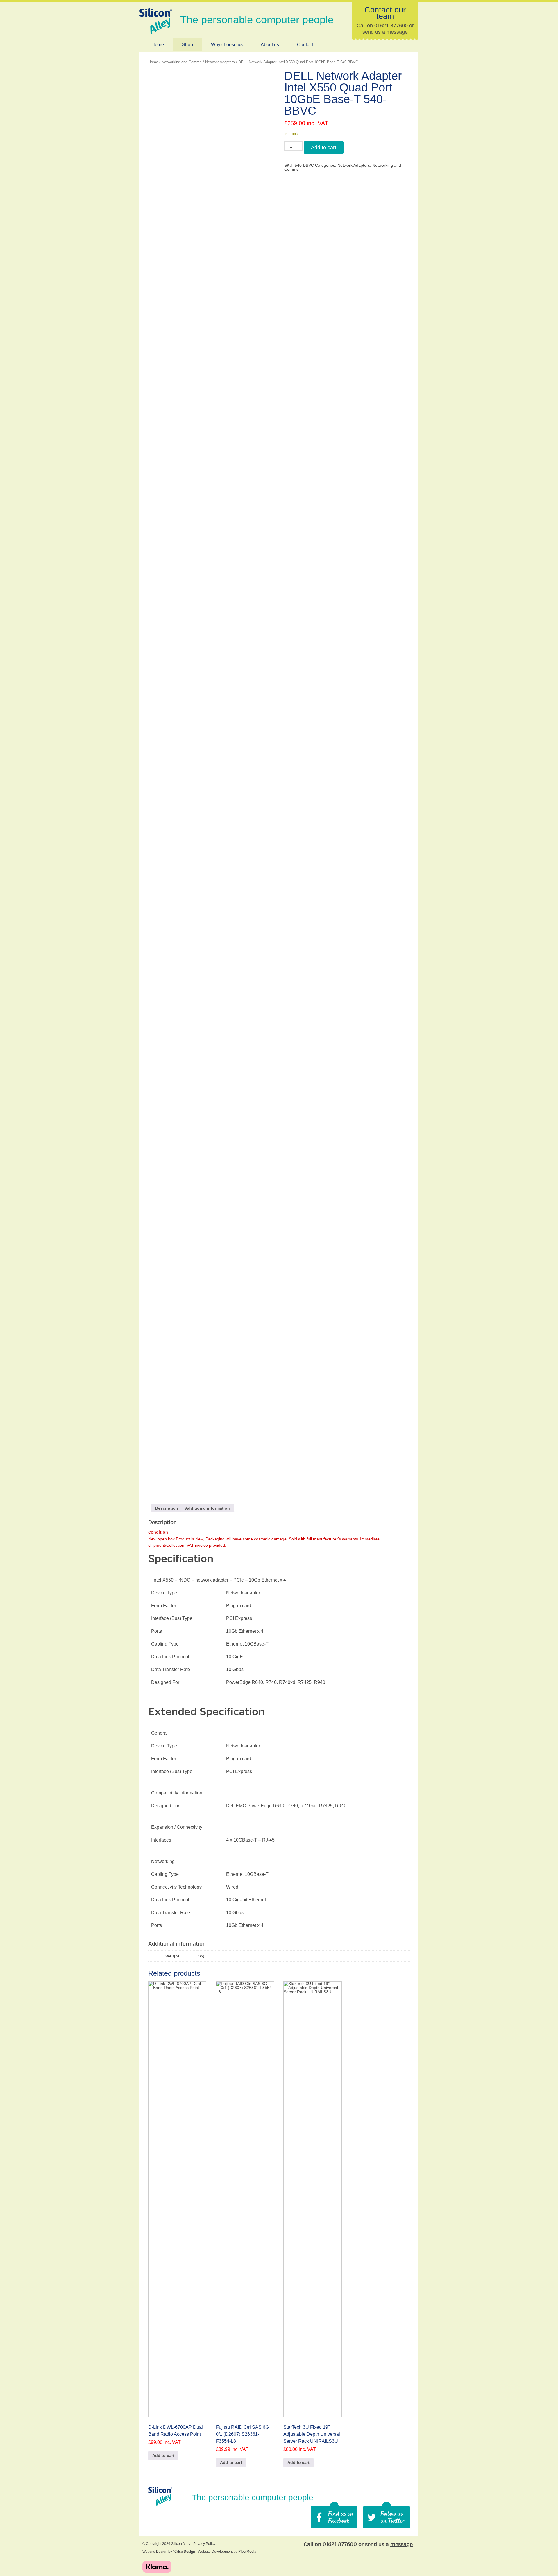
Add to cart (324, 148)
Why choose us (227, 45)
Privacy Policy (204, 2544)
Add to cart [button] (163, 2455)
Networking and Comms (182, 62)
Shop (187, 45)
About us (270, 45)
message (397, 32)
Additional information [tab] (208, 1508)
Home (158, 45)
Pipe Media (247, 2552)
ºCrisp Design (184, 2552)
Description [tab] (167, 1508)
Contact (305, 45)
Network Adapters (220, 62)
